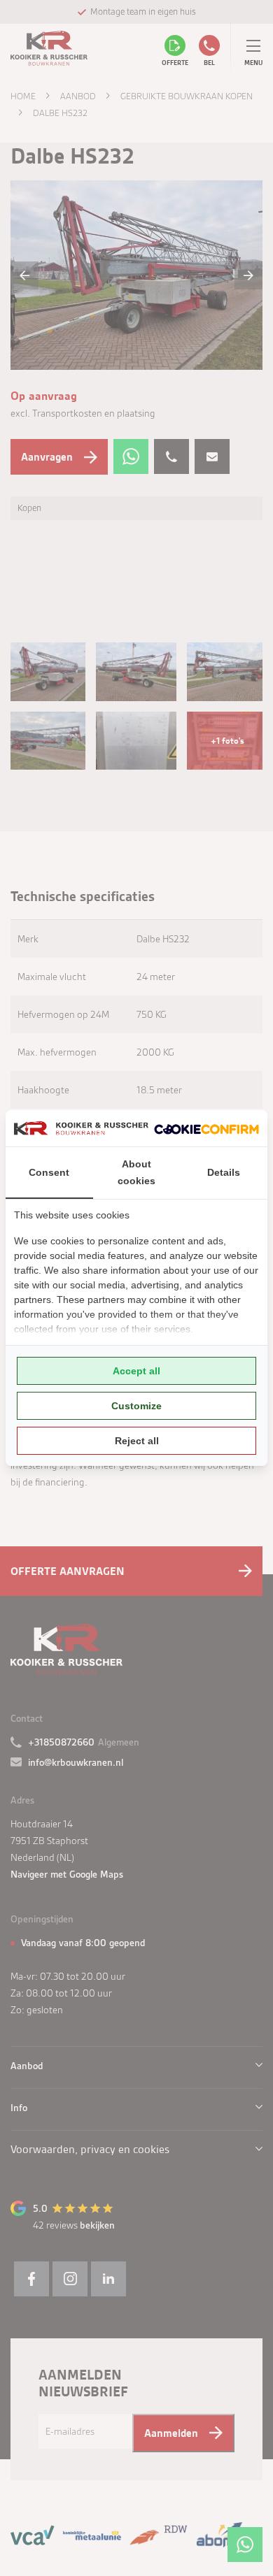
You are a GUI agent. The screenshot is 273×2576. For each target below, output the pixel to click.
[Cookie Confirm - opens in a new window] (206, 1128)
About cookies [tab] (136, 1172)
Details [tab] (224, 1172)
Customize (136, 1406)
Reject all (137, 1441)
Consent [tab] (49, 1172)
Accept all (136, 1371)
